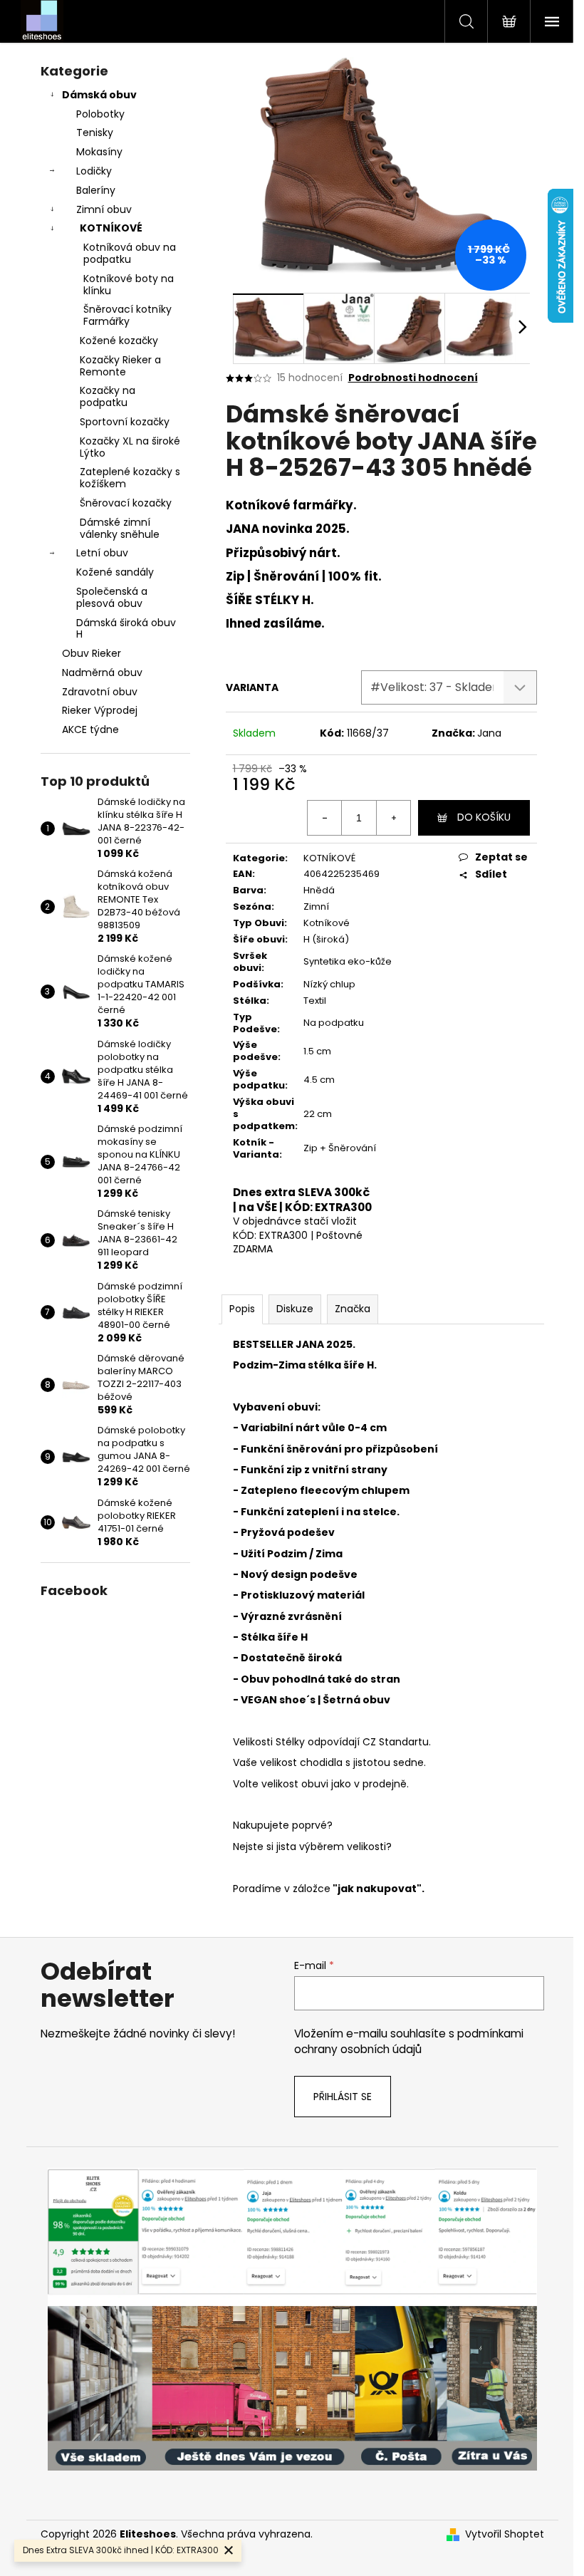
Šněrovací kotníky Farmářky (127, 315)
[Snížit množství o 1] (325, 818)
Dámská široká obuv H (126, 629)
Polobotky (100, 114)
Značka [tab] (353, 1309)
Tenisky (95, 133)
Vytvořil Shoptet (505, 2534)
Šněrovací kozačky (126, 503)
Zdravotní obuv (100, 692)
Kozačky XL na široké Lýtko (130, 447)
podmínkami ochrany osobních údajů (409, 2041)
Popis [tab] (242, 1309)
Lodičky (94, 171)
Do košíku (484, 817)
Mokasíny (99, 152)
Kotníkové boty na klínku (129, 285)
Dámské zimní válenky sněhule (120, 528)
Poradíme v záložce (282, 1889)
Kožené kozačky (119, 341)
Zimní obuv (104, 209)
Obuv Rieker (92, 653)
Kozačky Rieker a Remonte (120, 366)
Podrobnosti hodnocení (413, 378)
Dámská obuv (99, 95)
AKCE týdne (90, 729)
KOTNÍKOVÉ (111, 228)
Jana (489, 733)
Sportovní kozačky (125, 422)
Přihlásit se (343, 2097)
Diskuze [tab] (295, 1309)
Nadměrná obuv (102, 672)
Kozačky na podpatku (108, 396)
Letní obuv (102, 553)
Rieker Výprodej (100, 710)
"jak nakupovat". (377, 1889)
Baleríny (96, 190)
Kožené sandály (115, 572)
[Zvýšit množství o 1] (393, 818)
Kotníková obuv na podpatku (130, 253)
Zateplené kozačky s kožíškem (130, 478)
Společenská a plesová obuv (112, 597)
